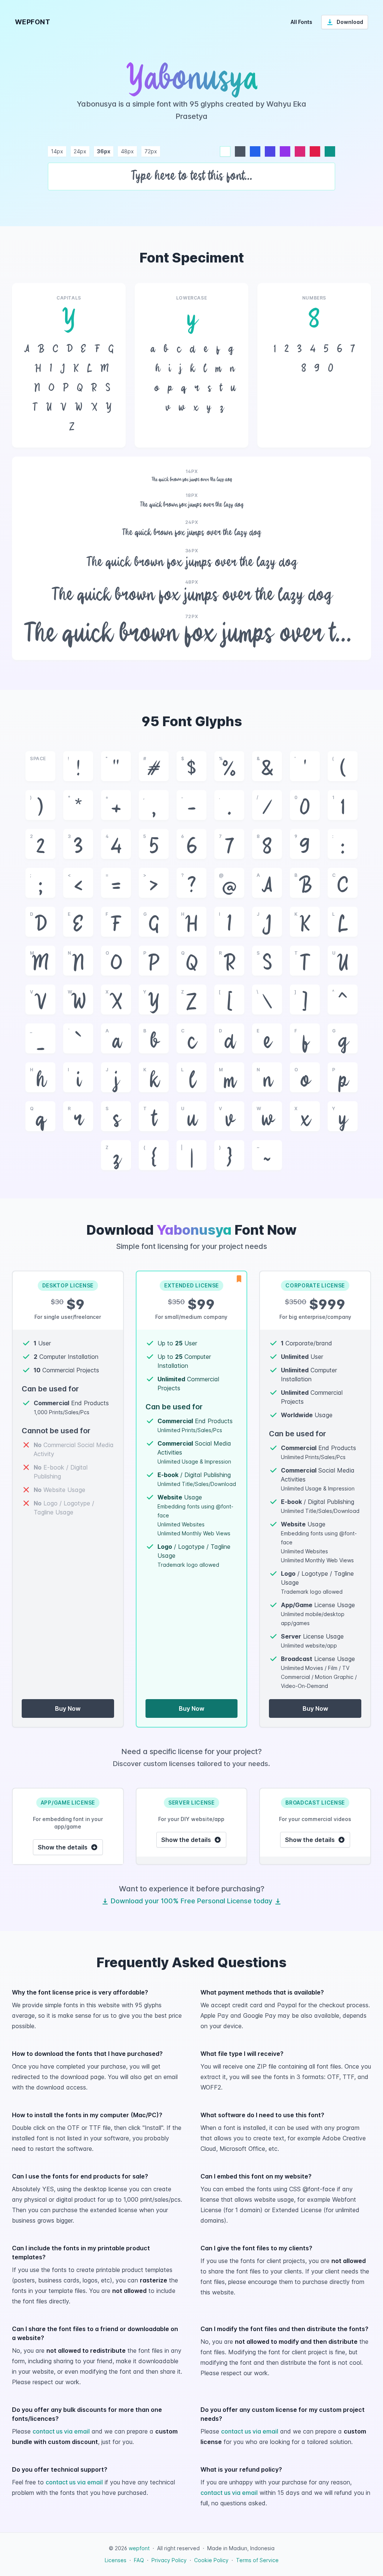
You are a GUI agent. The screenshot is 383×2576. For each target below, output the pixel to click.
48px (127, 151)
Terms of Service (257, 2560)
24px (80, 151)
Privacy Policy (169, 2560)
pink (300, 151)
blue (255, 151)
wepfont (139, 2548)
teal (330, 151)
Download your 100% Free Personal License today (191, 1901)
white (225, 151)
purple (285, 151)
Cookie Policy (211, 2560)
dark (240, 151)
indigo (270, 151)
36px (104, 151)
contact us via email (61, 2431)
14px (57, 151)
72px (151, 151)
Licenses (116, 2560)
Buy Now (68, 1708)
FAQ (139, 2560)
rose (315, 151)
